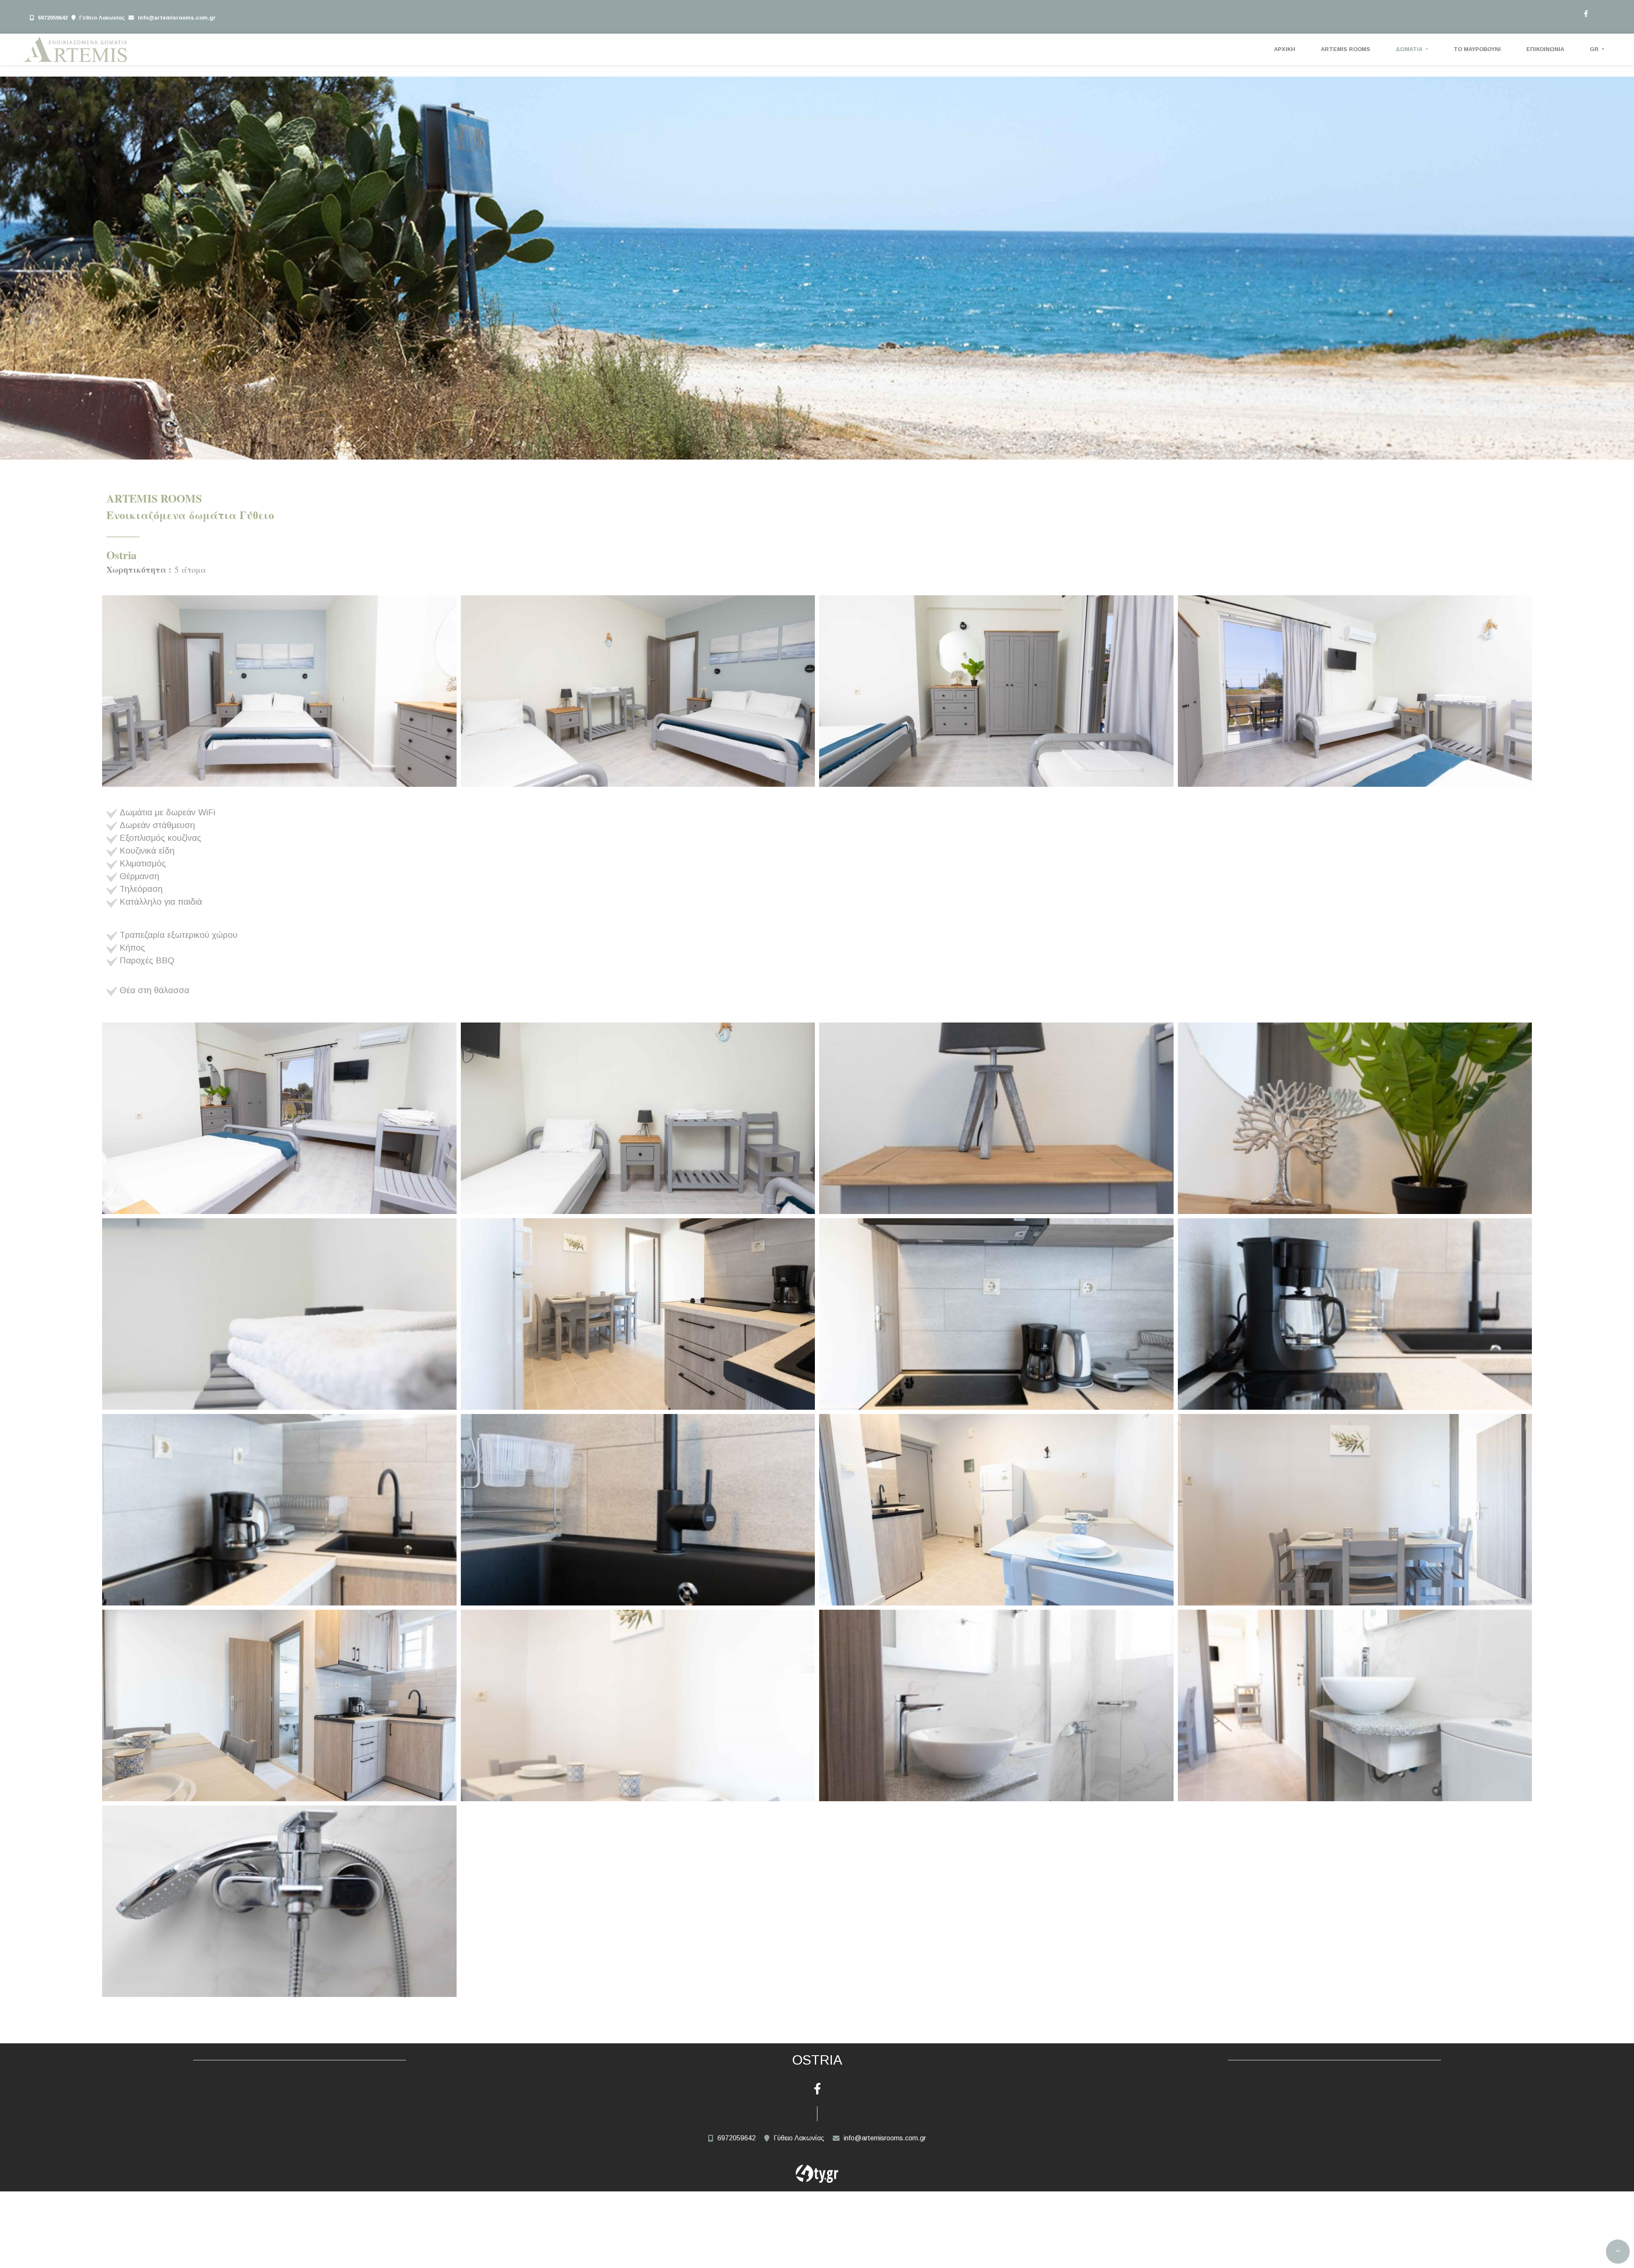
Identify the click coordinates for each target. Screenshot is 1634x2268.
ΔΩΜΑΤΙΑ (1410, 49)
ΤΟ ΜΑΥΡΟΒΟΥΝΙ (1477, 49)
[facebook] (1585, 13)
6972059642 (53, 18)
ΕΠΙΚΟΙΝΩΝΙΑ (1545, 49)
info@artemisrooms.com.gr (177, 18)
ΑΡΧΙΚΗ (1285, 49)
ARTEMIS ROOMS (1345, 49)
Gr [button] (1595, 49)
